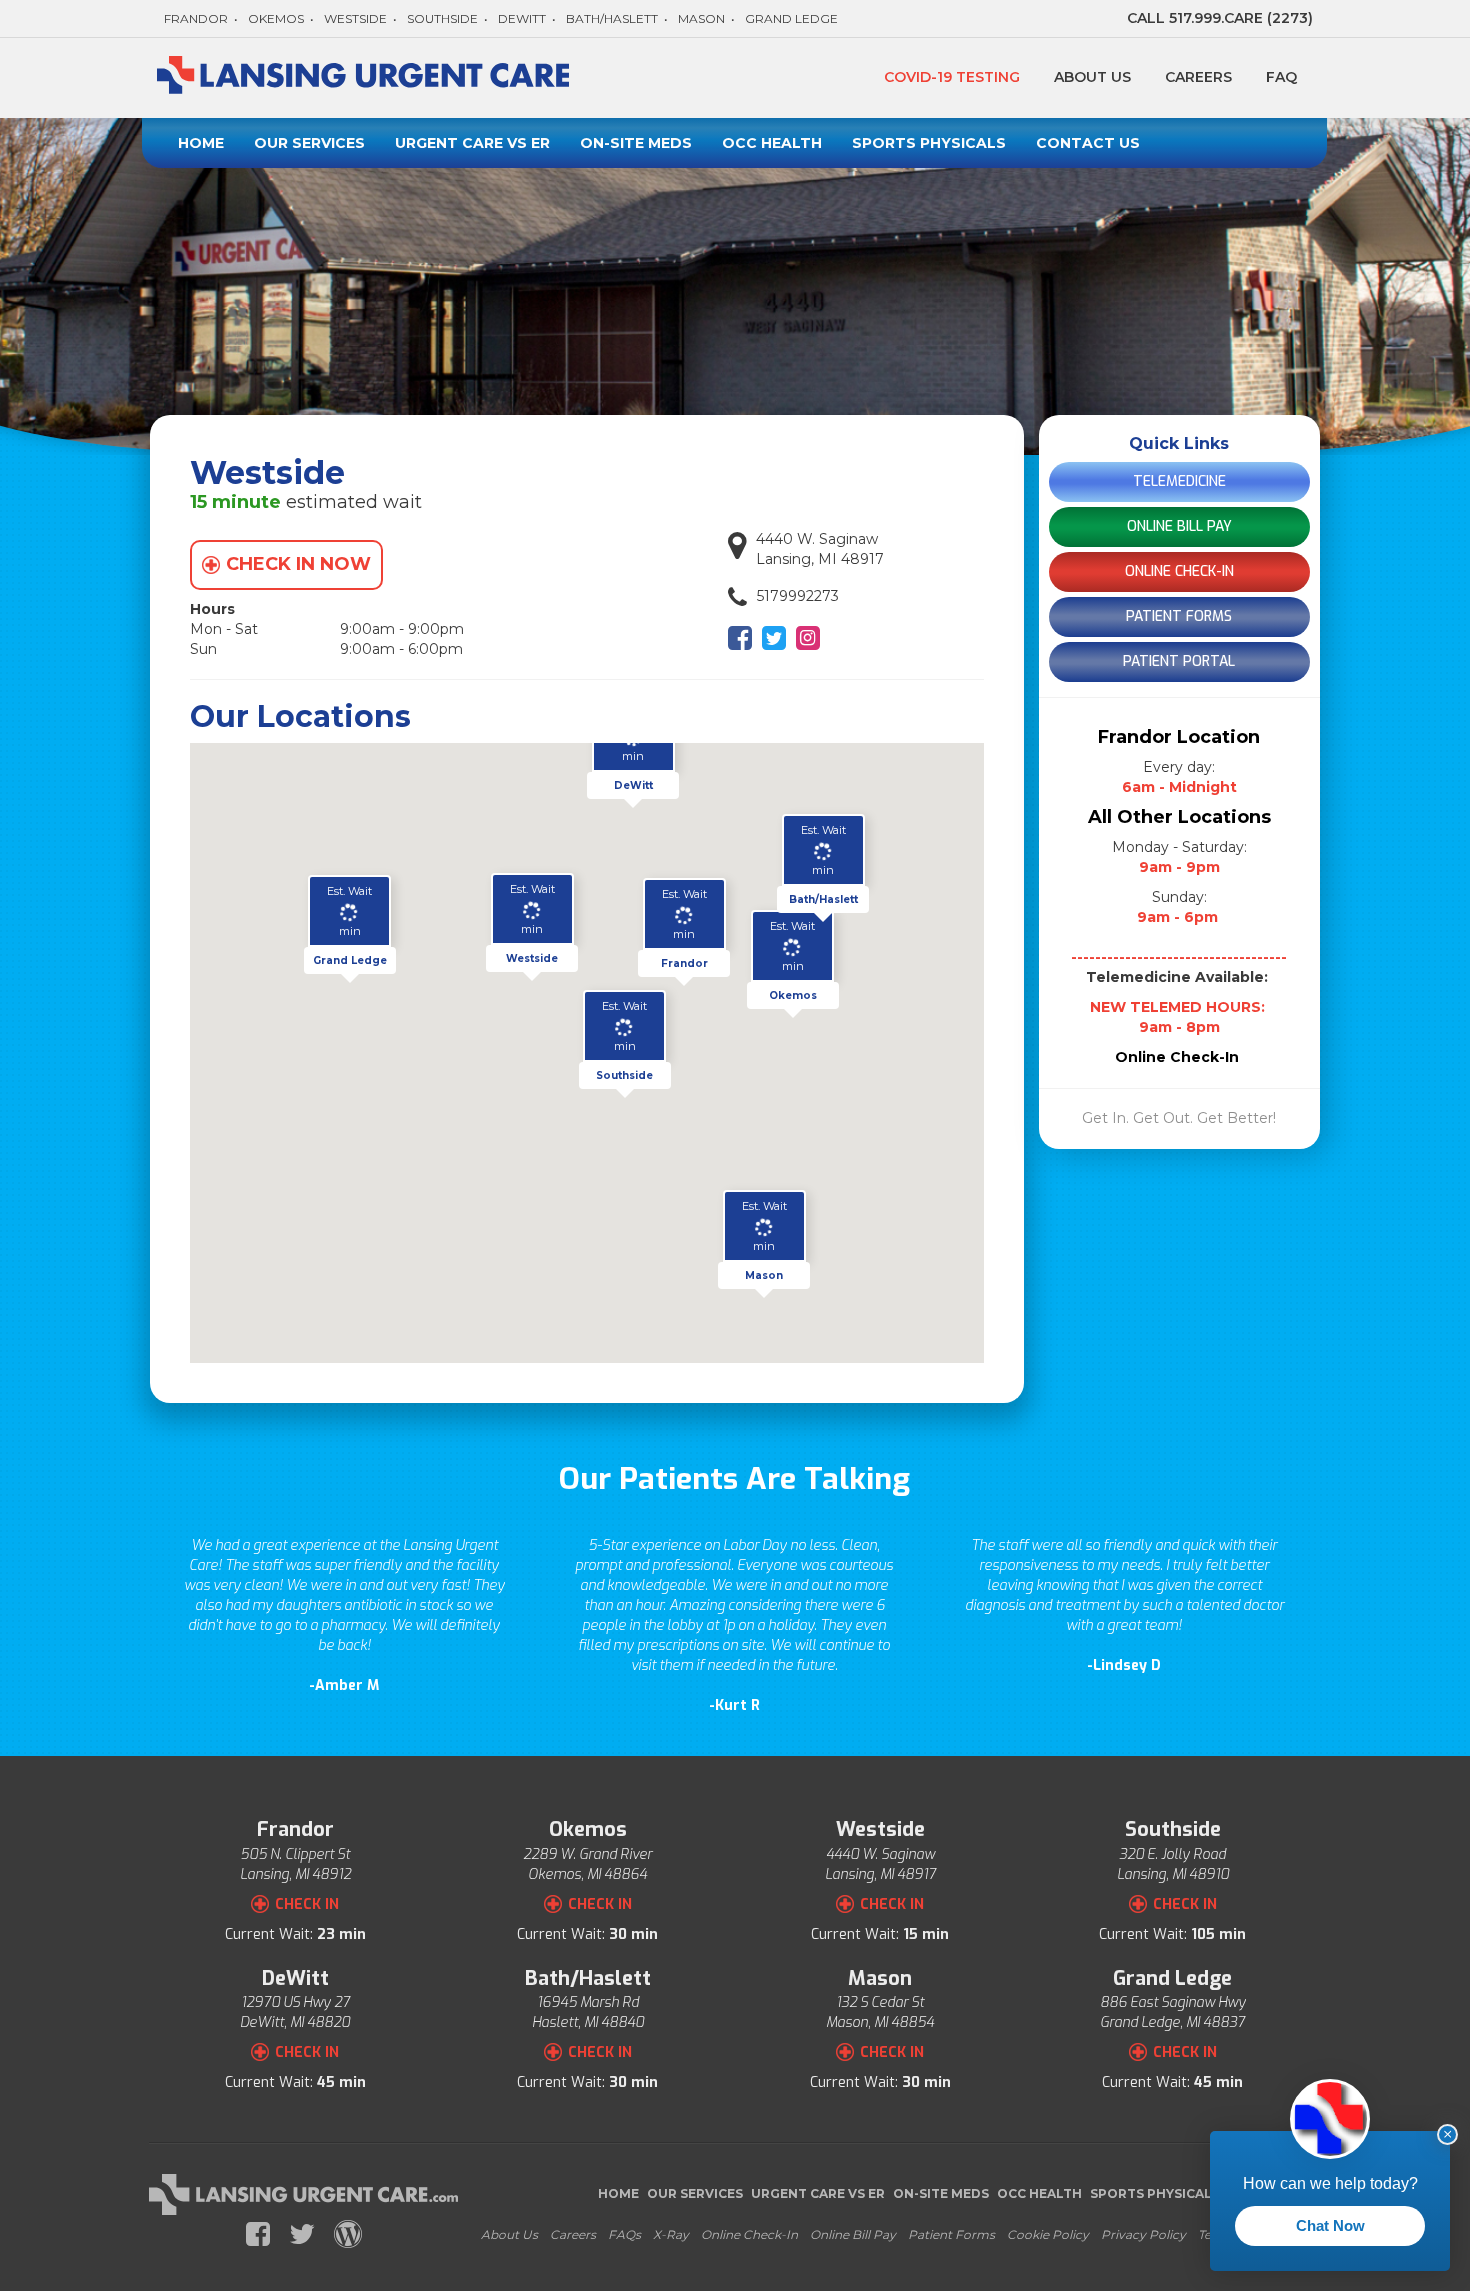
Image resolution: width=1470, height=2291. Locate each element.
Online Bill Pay (1179, 526)
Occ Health (772, 143)
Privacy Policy (1143, 2234)
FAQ (1281, 77)
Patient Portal (1179, 661)
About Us (1092, 77)
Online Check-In (1179, 571)
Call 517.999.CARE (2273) (1220, 18)
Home (201, 143)
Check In (307, 1904)
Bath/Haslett (612, 18)
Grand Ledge (791, 18)
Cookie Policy (1048, 2234)
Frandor (196, 18)
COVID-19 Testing (952, 77)
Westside (355, 18)
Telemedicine (1179, 481)
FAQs (624, 2234)
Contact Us (1088, 143)
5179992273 (798, 596)
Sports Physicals (929, 143)
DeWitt (522, 18)
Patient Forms (1179, 616)
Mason (701, 18)
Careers (1198, 77)
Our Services (309, 143)
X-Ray (671, 2234)
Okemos (276, 18)
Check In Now (298, 564)
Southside (442, 18)
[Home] (367, 78)
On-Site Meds (636, 143)
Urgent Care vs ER (472, 143)
